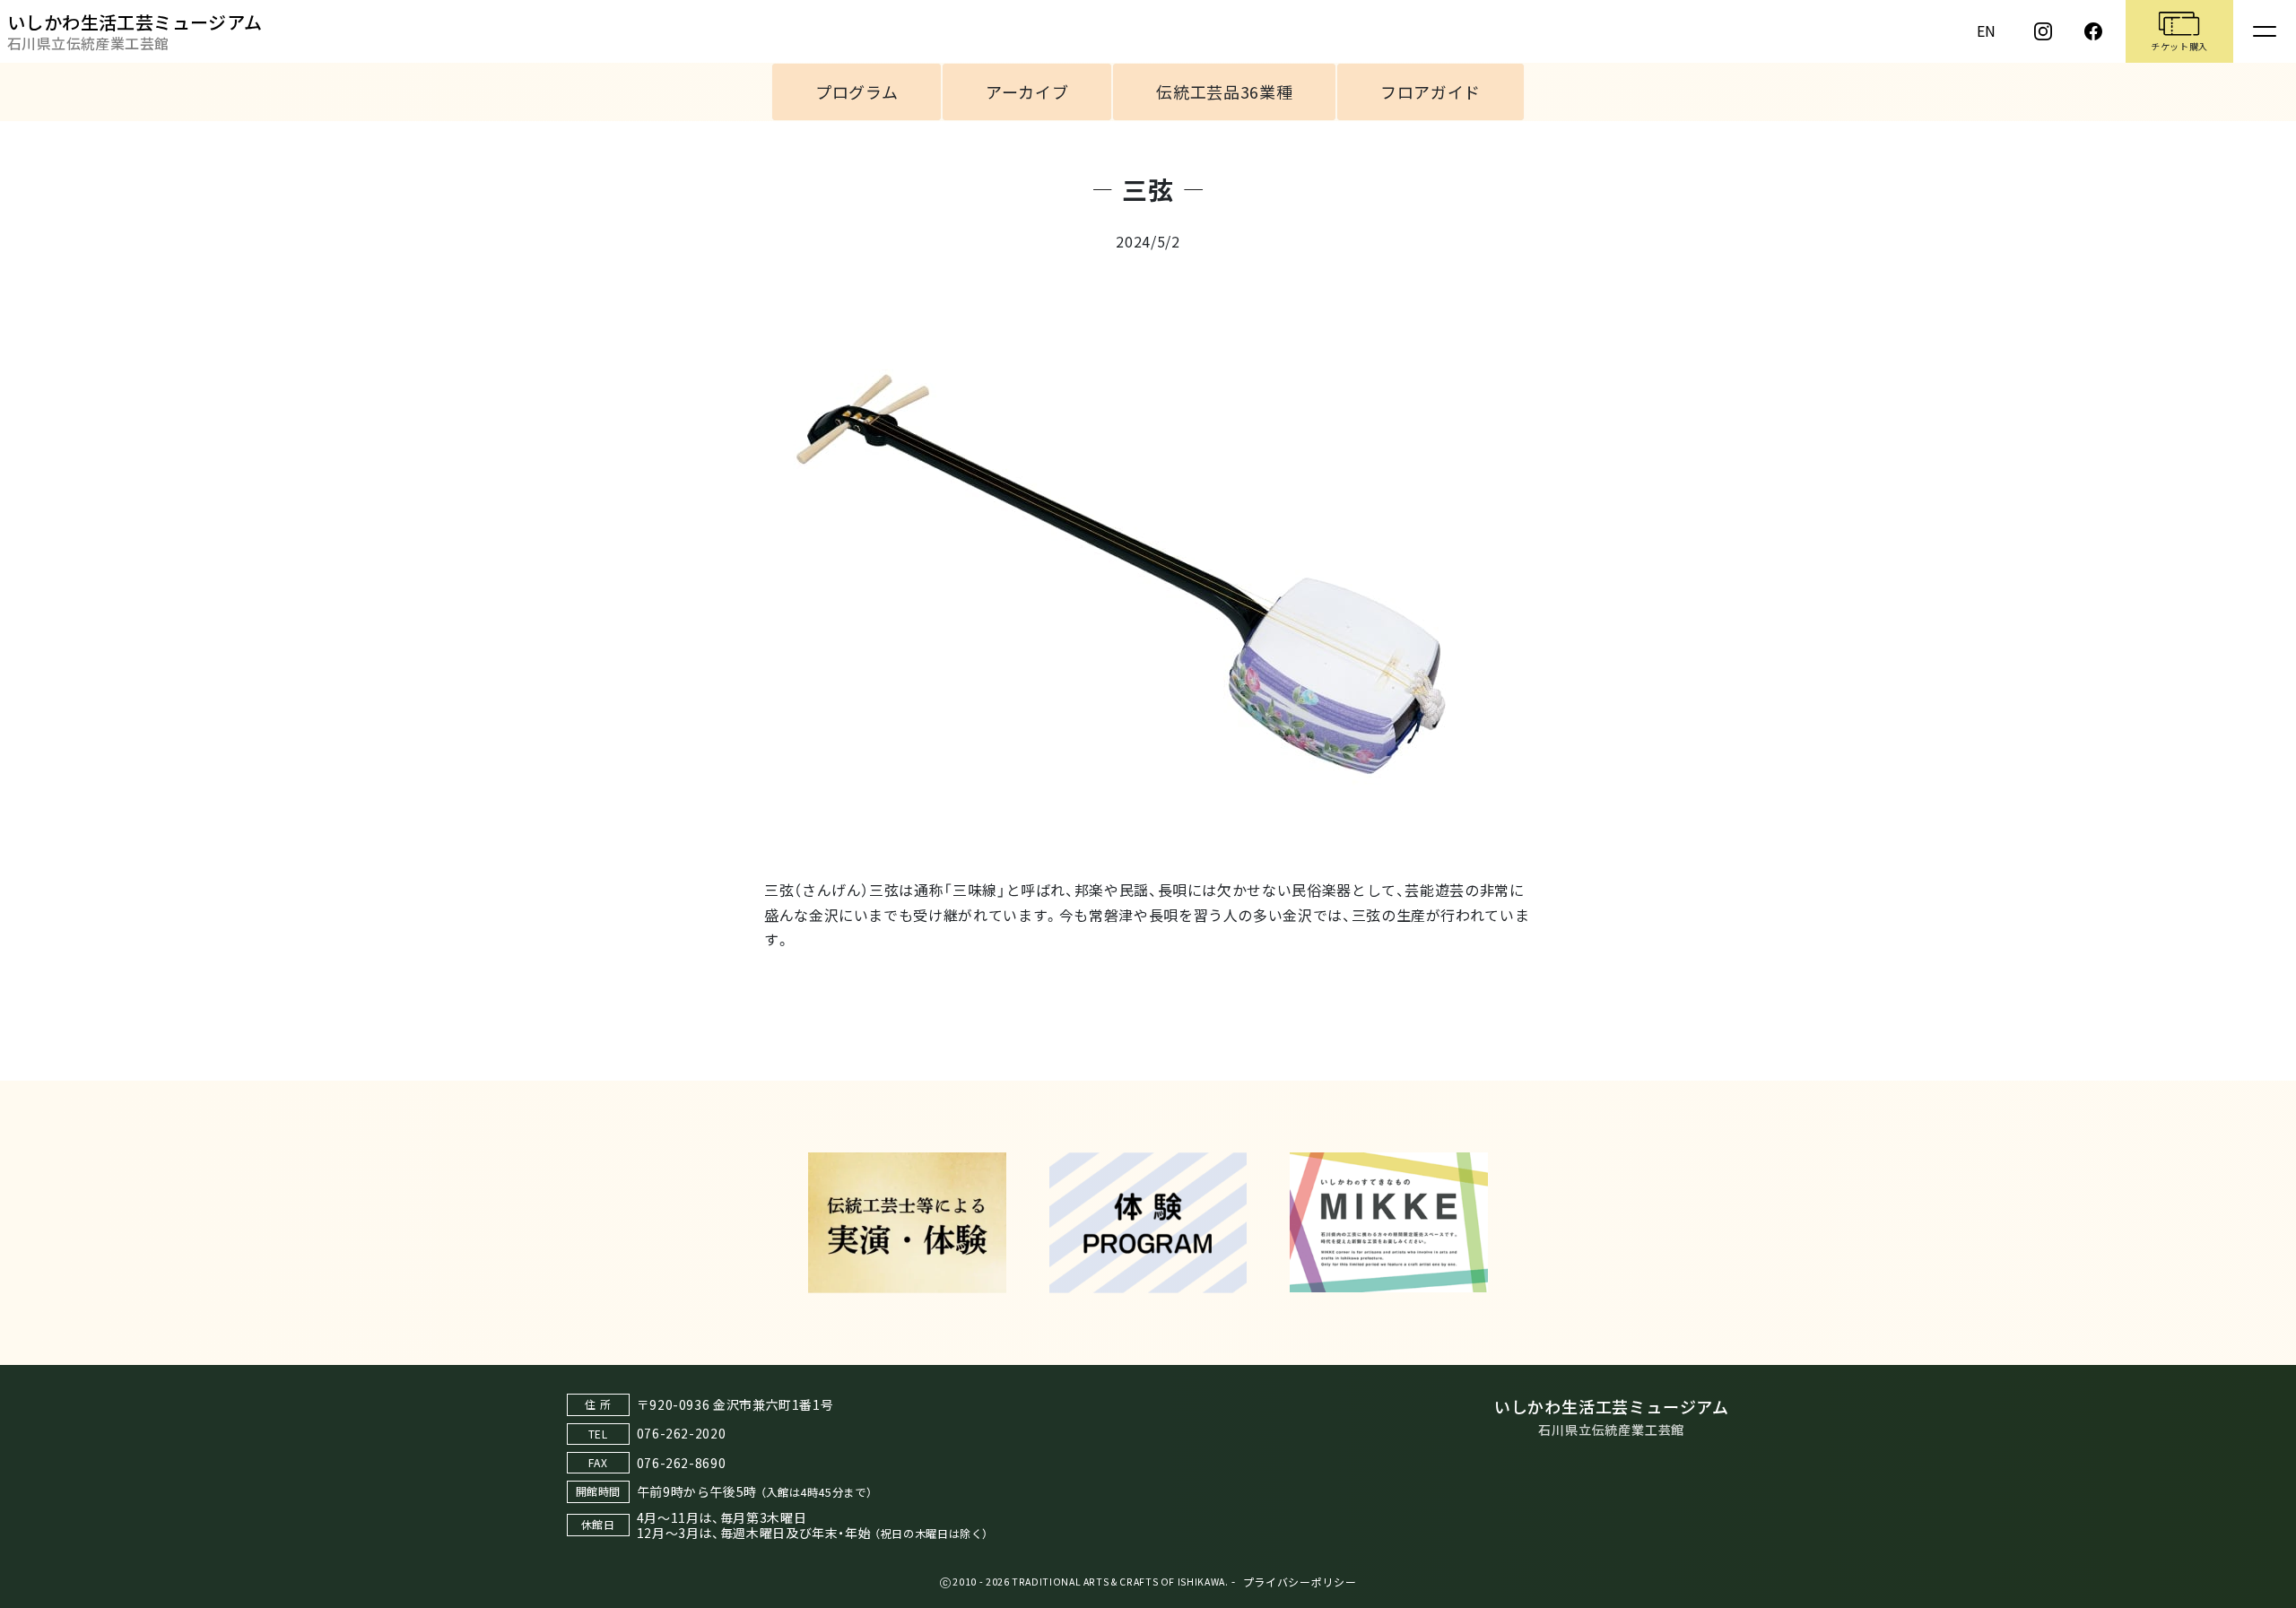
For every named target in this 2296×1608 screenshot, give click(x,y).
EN (1987, 30)
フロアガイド (1431, 91)
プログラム (857, 91)
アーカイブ (1027, 91)
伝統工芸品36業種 (1224, 91)
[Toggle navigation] (2265, 31)
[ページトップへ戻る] (2265, 1347)
